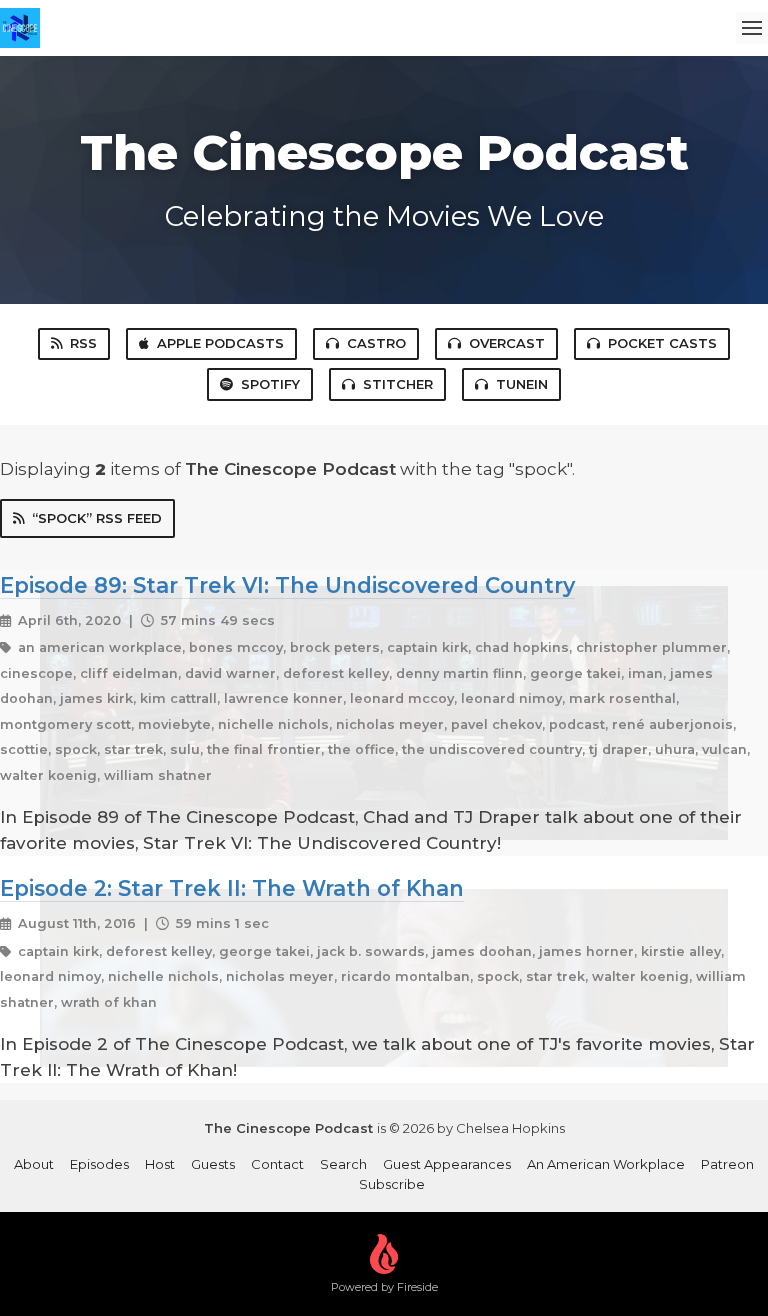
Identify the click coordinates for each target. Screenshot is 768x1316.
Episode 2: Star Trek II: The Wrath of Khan (232, 888)
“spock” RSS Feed (97, 518)
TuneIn (522, 384)
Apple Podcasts (220, 343)
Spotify (270, 384)
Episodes (99, 1164)
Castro (376, 343)
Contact (277, 1164)
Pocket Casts (662, 343)
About (34, 1164)
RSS (83, 343)
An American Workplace (606, 1164)
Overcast (507, 343)
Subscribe (392, 1184)
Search (343, 1164)
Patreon (727, 1164)
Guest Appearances (447, 1164)
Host (160, 1164)
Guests (213, 1164)
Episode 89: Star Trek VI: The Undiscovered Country (287, 585)
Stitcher (398, 384)
